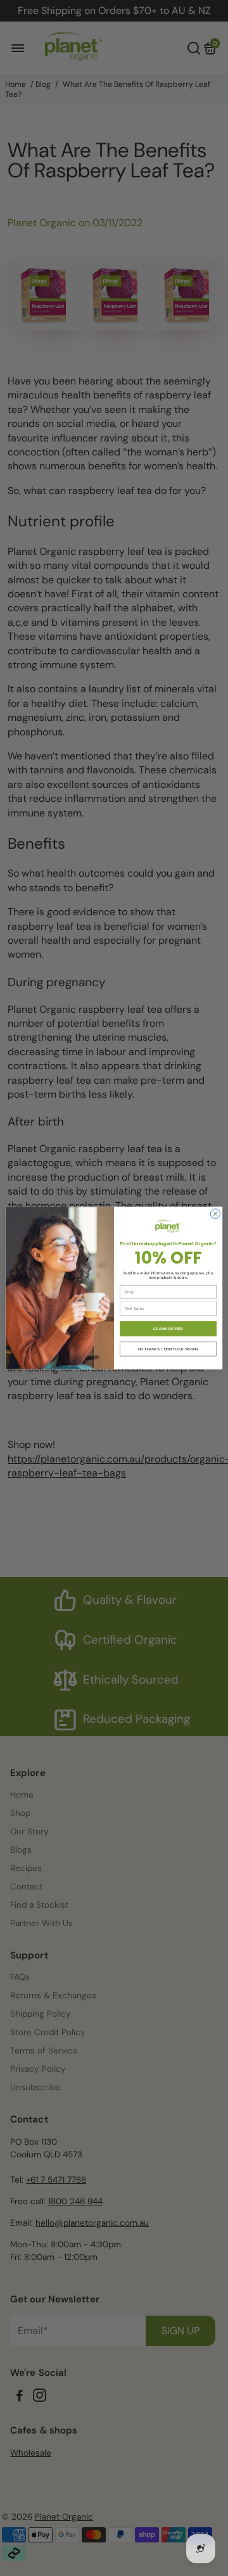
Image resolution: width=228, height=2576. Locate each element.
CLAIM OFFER (168, 1329)
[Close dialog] (215, 1214)
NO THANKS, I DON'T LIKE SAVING (168, 1349)
